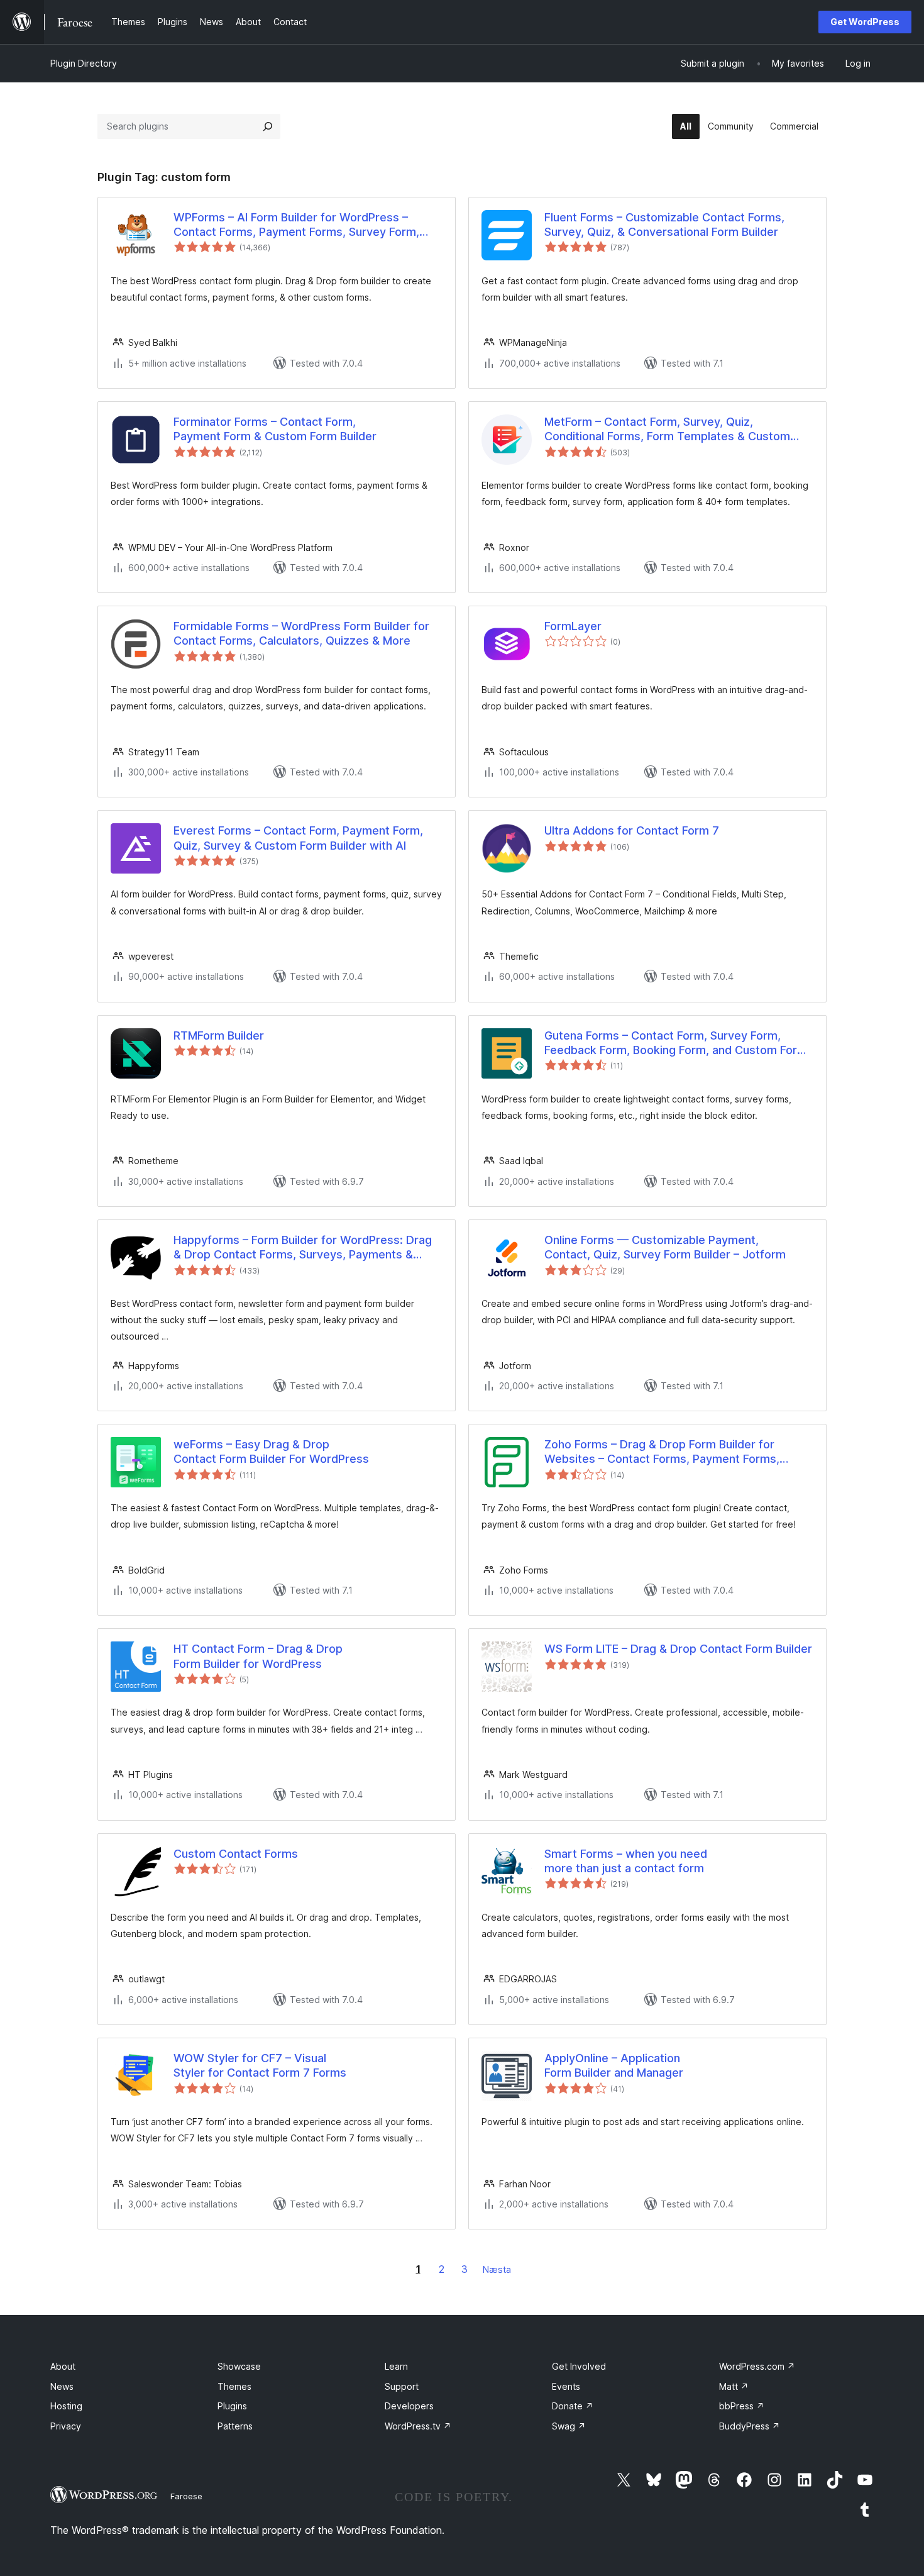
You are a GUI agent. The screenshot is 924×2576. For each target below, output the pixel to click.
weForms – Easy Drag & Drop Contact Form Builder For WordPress (271, 1452)
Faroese (186, 2496)
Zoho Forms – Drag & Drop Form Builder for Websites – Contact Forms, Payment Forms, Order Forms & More (662, 1452)
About (63, 2366)
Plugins (232, 2406)
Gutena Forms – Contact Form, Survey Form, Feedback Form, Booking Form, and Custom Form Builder (676, 1043)
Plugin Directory (84, 63)
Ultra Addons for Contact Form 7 (632, 830)
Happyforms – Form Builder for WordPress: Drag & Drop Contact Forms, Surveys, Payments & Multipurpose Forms (303, 1248)
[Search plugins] (268, 126)
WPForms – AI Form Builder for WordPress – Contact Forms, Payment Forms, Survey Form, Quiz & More (296, 225)
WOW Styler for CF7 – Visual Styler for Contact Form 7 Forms (260, 2065)
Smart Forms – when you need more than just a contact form (626, 1861)
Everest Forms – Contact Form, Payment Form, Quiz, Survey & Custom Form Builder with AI (298, 838)
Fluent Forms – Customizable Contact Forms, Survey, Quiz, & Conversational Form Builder (664, 225)
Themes (234, 2386)
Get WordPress (865, 22)
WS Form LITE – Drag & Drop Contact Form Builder (678, 1649)
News (62, 2386)
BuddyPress (750, 2426)
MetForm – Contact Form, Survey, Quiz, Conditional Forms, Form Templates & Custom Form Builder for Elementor (667, 430)
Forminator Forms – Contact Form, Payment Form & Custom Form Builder (275, 429)
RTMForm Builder (219, 1035)
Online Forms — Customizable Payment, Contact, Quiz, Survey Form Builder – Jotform (665, 1247)
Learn (396, 2366)
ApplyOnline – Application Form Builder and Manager (614, 2065)
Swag (569, 2426)
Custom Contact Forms (236, 1854)
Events (566, 2386)
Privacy (66, 2426)
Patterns (235, 2426)
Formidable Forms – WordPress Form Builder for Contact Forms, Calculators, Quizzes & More (301, 633)
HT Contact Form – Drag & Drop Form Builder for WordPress (258, 1656)
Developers (409, 2406)
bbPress (742, 2406)
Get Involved (579, 2366)
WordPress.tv (418, 2426)
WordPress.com (757, 2366)
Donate (573, 2406)
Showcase (239, 2366)
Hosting (66, 2406)
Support (402, 2386)
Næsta (497, 2269)
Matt (734, 2386)
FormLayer (573, 626)
